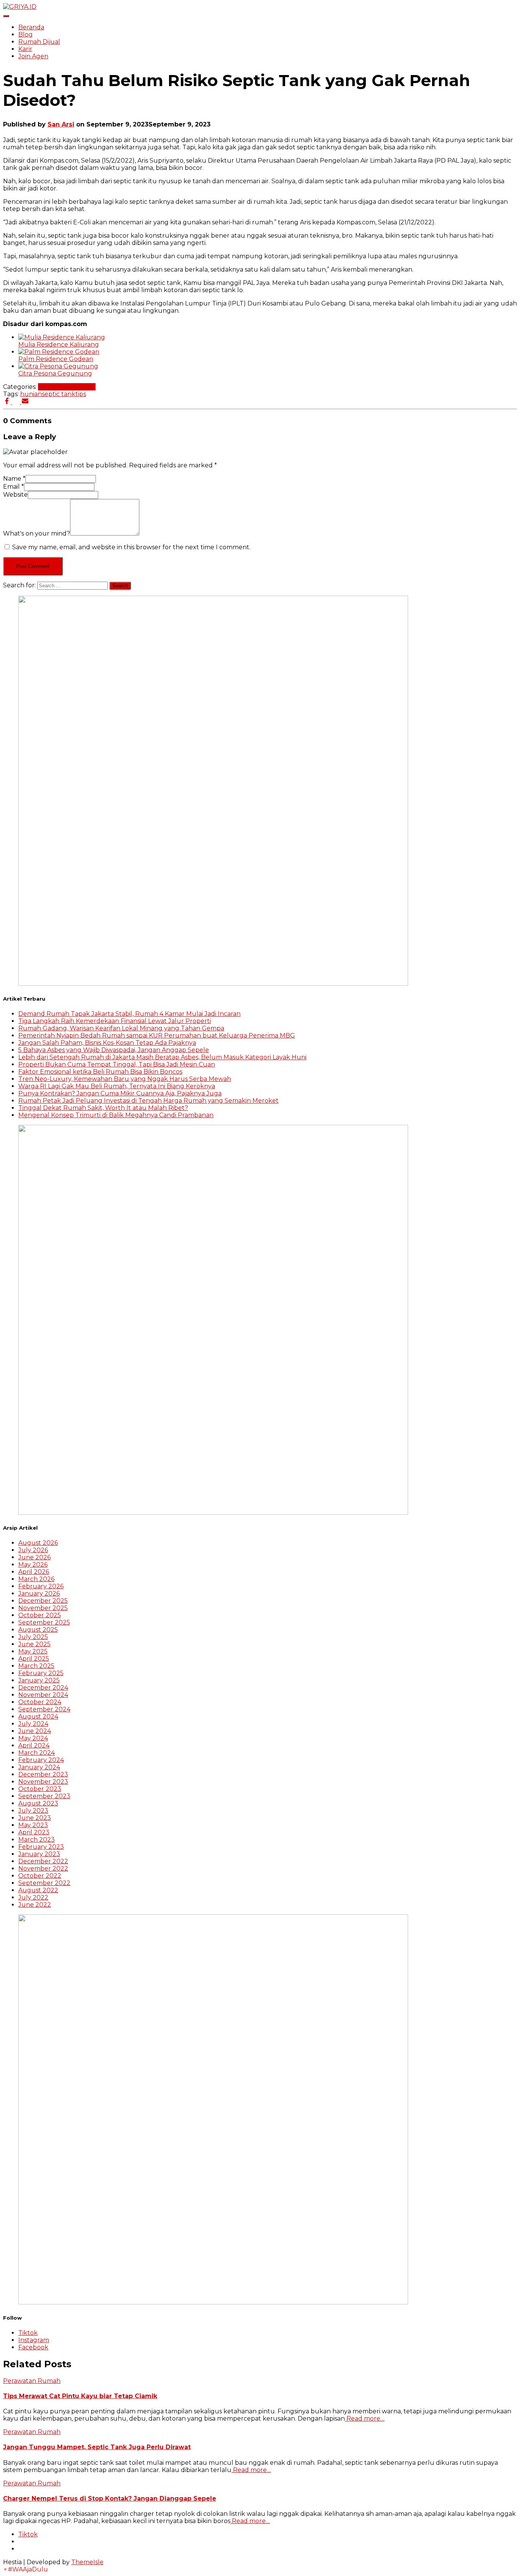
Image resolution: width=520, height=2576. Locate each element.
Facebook (33, 2347)
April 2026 (34, 1572)
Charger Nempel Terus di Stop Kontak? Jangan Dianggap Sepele (110, 2498)
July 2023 (33, 1811)
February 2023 (41, 1847)
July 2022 (33, 1897)
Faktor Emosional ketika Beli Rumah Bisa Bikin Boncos (100, 1072)
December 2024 (43, 1688)
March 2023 (37, 1840)
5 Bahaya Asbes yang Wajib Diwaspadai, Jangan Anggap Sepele (114, 1050)
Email (14, 487)
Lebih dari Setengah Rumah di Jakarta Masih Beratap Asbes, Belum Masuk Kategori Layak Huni (162, 1057)
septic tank (59, 394)
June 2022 (35, 1905)
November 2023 (43, 1782)
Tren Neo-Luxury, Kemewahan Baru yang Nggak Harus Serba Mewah (125, 1079)
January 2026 (39, 1593)
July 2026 (33, 1550)
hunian (31, 394)
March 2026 (36, 1579)
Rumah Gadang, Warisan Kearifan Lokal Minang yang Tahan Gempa (121, 1028)
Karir (25, 49)
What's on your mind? (37, 533)
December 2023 (43, 1774)
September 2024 (44, 1709)
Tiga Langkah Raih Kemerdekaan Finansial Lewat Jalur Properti (115, 1021)
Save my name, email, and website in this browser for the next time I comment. (131, 547)
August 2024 (38, 1717)
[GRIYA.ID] (20, 7)
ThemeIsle (87, 2562)
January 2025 (39, 1680)
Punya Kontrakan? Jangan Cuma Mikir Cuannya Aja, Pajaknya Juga (120, 1093)
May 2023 (33, 1825)
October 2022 (40, 1876)
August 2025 (38, 1630)
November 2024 (43, 1695)
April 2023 (34, 1832)
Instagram (34, 2340)
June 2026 (34, 1557)
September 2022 (44, 1883)
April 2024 (34, 1745)
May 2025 (33, 1651)
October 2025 (40, 1615)
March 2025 (36, 1666)
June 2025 (34, 1644)
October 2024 (40, 1702)
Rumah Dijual (39, 42)
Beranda (31, 27)
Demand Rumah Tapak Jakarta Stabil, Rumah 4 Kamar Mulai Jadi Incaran (129, 1014)
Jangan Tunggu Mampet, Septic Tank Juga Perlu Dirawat (97, 2447)
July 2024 (33, 1724)
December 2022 (43, 1861)
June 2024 (35, 1731)
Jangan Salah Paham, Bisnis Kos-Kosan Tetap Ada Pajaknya (107, 1043)
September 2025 (44, 1622)
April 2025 (34, 1659)
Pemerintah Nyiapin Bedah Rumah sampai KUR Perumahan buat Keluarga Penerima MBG (157, 1035)
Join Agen (33, 56)
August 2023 (38, 1803)
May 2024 (33, 1738)
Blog (26, 34)
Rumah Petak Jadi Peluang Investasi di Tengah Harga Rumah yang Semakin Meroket (148, 1101)
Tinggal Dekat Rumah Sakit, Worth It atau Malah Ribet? (103, 1108)
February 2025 (41, 1673)
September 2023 (44, 1796)
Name (14, 479)
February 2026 (41, 1586)
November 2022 (43, 1868)
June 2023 (35, 1818)
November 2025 (43, 1608)
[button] (26, 2569)
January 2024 (39, 1767)
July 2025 (33, 1637)
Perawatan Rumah (67, 387)
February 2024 (41, 1760)
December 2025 (43, 1601)
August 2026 (38, 1543)
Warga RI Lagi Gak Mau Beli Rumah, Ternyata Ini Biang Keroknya (117, 1086)
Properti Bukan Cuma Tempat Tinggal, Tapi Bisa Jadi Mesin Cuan (117, 1064)
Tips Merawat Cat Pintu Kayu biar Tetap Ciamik (80, 2396)
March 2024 (37, 1753)
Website (15, 495)
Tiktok (28, 2333)
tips (81, 394)
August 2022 (38, 1890)
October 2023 (40, 1789)
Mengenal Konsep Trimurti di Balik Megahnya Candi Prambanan (116, 1115)
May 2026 (33, 1565)
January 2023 (39, 1854)
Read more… (365, 2418)
